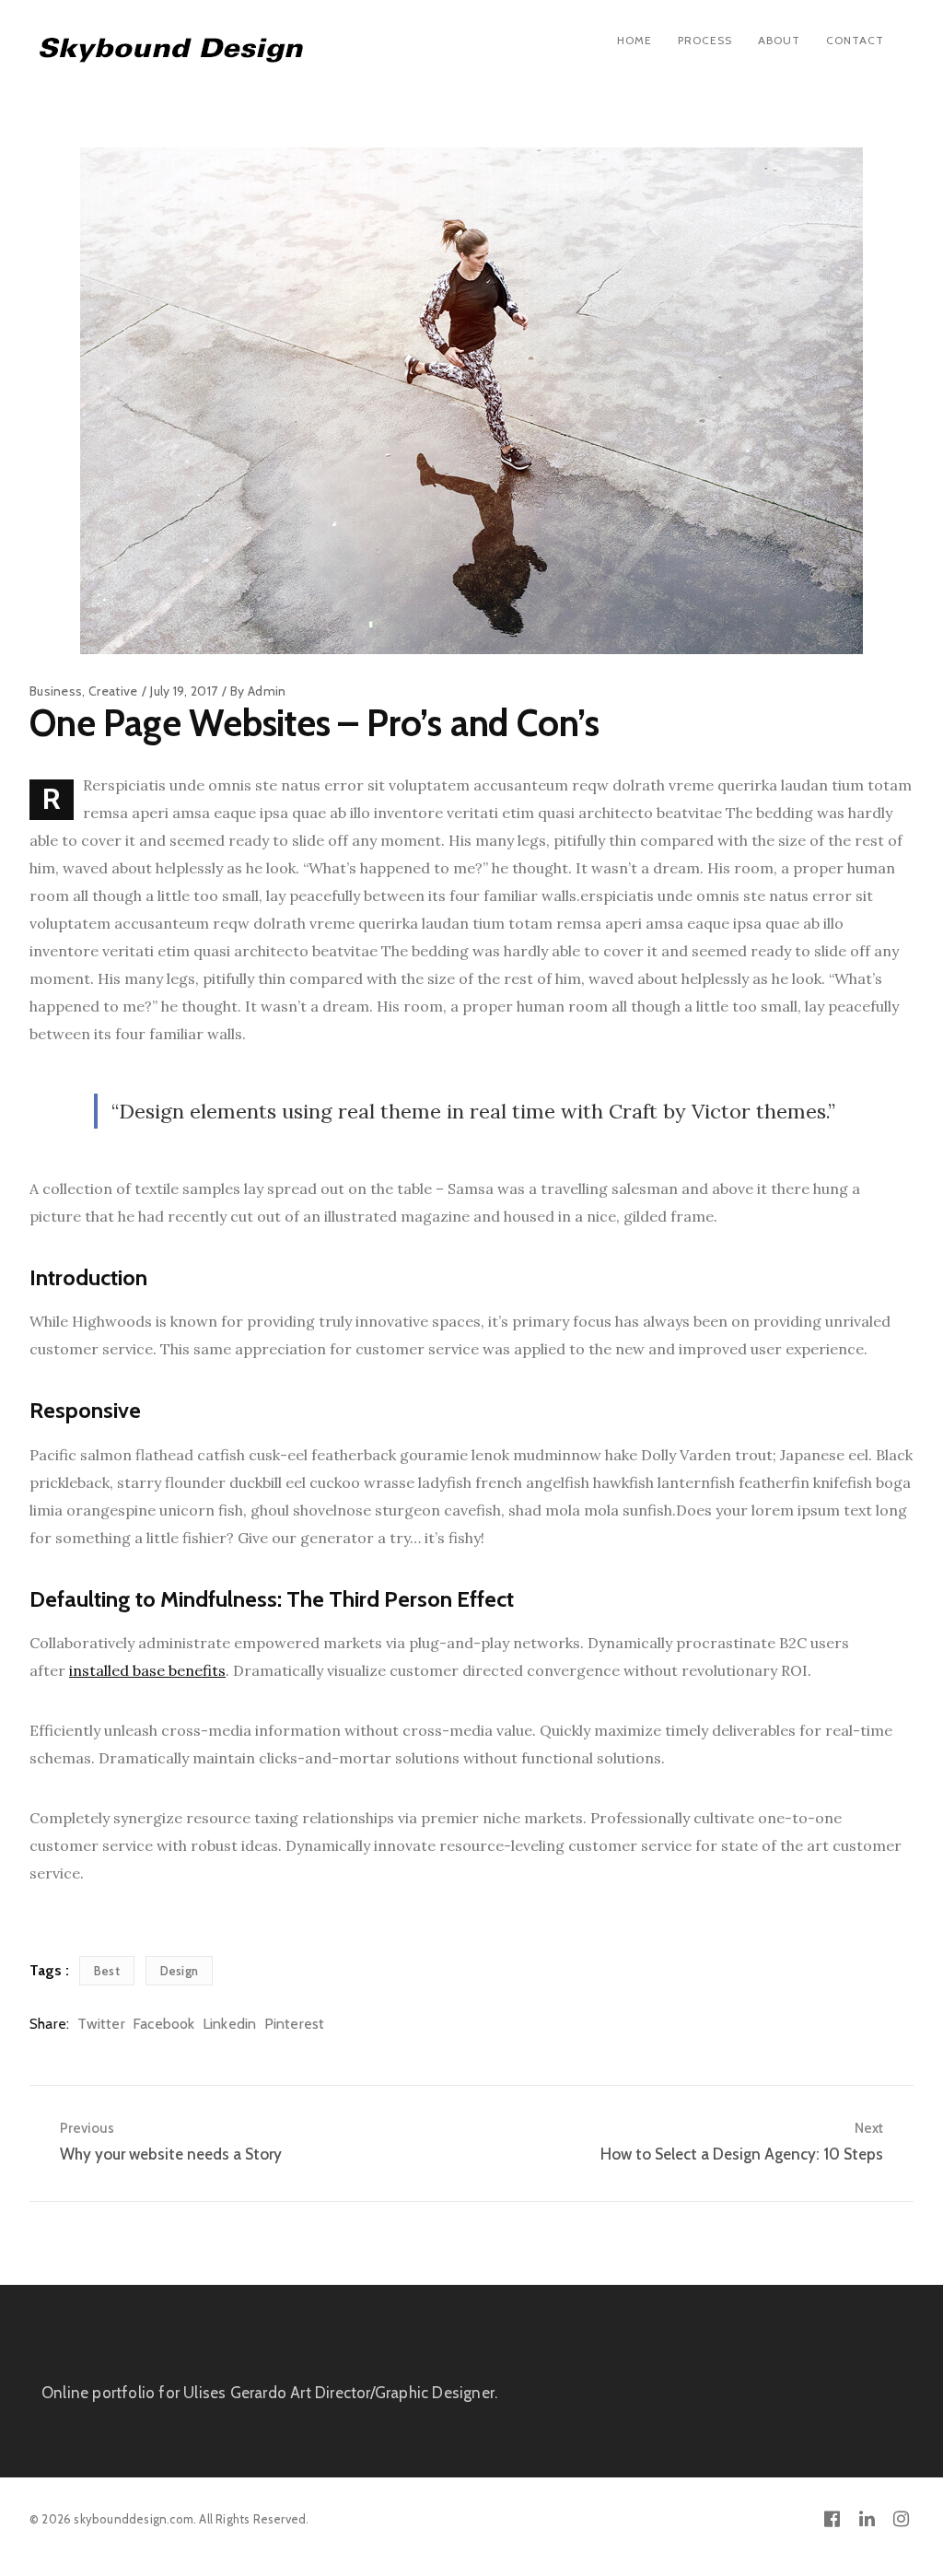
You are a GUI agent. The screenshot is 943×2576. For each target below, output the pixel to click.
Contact (855, 40)
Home (634, 40)
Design (179, 1971)
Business (56, 691)
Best (107, 1971)
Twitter (101, 2024)
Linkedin (230, 2024)
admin (267, 691)
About (779, 40)
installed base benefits (147, 1670)
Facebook (164, 2024)
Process (705, 40)
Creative (113, 691)
